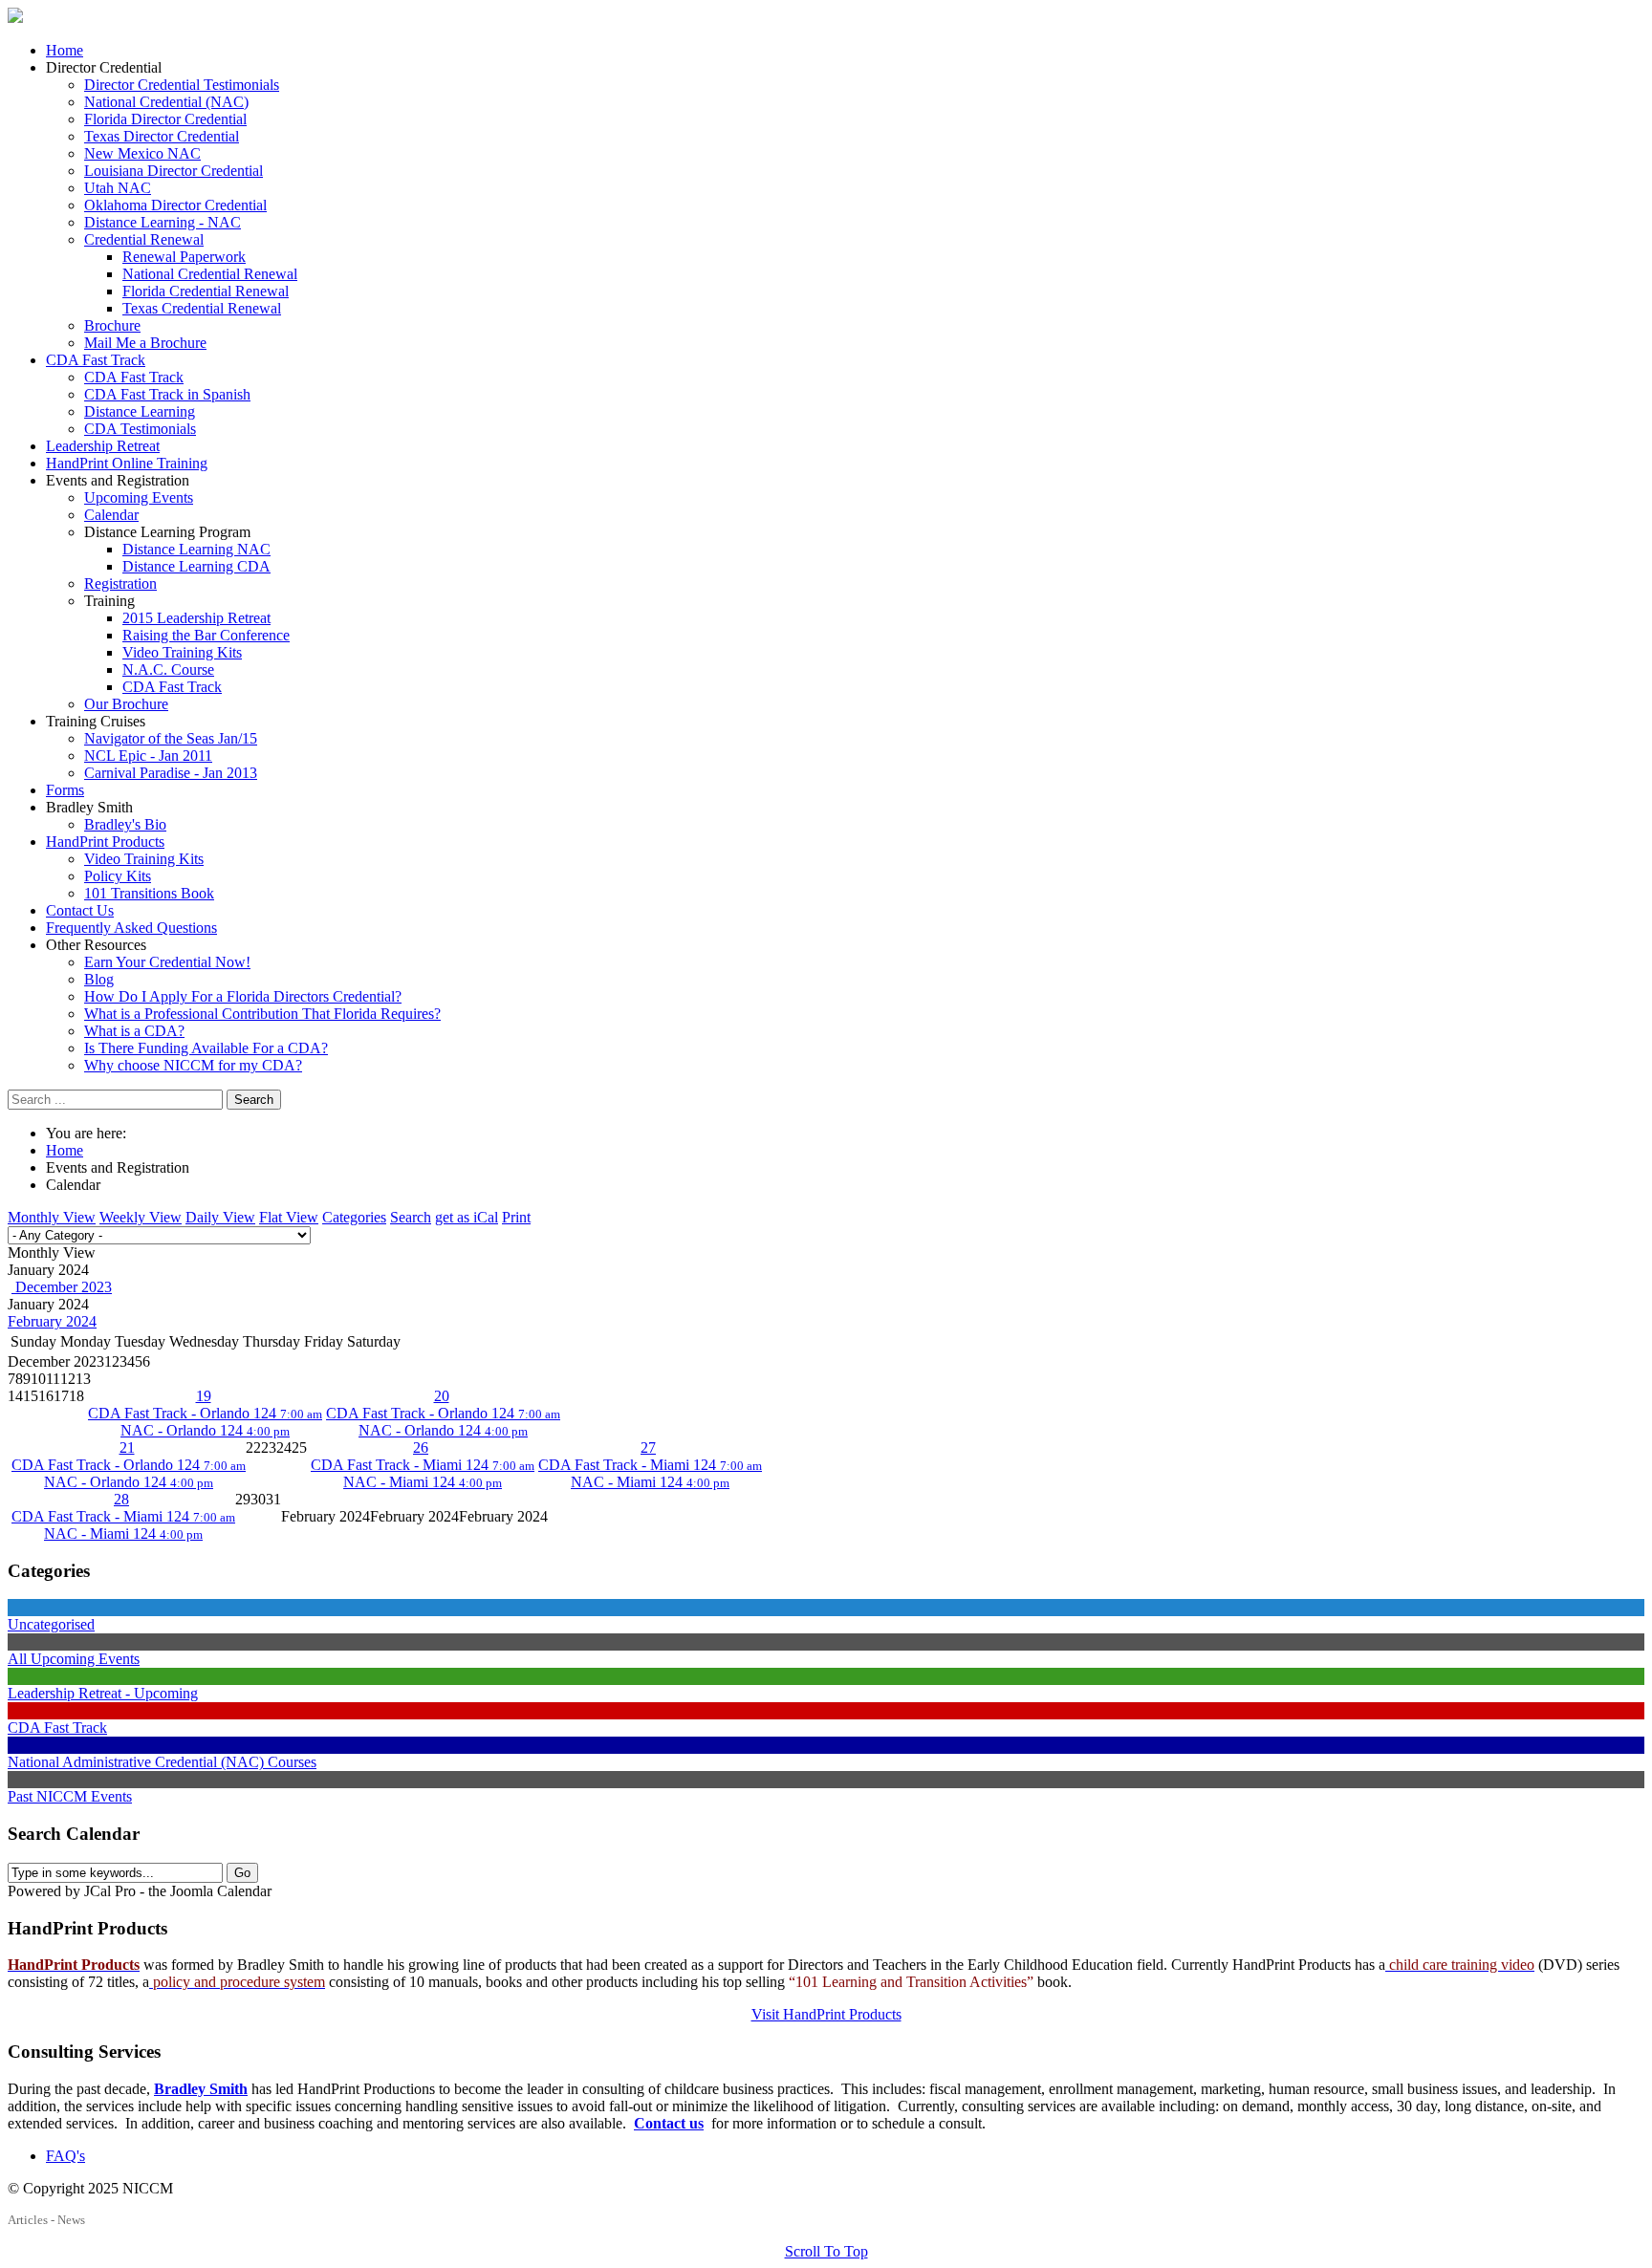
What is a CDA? (134, 1031)
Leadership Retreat (103, 446)
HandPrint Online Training (127, 463)
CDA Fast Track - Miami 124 (423, 1465)
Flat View (289, 1217)
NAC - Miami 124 (423, 1482)
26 (421, 1447)
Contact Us (80, 910)
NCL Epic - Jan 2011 (148, 756)
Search (254, 1100)
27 (648, 1447)
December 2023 (62, 1287)
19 (204, 1396)
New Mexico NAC (142, 153)
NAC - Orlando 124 (205, 1430)
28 (121, 1499)
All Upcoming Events (74, 1659)
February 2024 (52, 1321)
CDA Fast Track (96, 360)
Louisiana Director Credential (174, 171)
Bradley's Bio (125, 824)
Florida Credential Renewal (206, 291)
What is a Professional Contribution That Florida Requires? (262, 1014)
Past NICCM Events (70, 1796)
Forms (65, 790)
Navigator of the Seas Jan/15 (171, 738)
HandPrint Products (105, 842)
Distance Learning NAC (196, 549)
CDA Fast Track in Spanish (167, 394)
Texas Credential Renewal (202, 308)
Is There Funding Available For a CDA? (206, 1048)
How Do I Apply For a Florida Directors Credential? (243, 996)
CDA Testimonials (140, 429)
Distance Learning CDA (196, 566)
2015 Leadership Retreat (196, 618)
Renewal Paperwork (184, 257)
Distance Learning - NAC (163, 222)
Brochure (112, 325)
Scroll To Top (826, 2251)
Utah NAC (118, 188)
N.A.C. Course (168, 670)
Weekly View (141, 1217)
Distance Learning (140, 411)
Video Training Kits (182, 652)
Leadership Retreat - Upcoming (103, 1693)
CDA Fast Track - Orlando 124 (205, 1413)
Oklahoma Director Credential (175, 205)
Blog (99, 979)
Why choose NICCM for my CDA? (193, 1065)
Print (516, 1217)
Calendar (111, 515)
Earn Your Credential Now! (167, 962)
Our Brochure (126, 704)
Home (65, 50)
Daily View (220, 1217)
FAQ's (65, 2156)
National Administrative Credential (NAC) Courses (162, 1762)
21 (127, 1447)
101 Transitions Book (149, 893)
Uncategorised (51, 1624)
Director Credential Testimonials (182, 85)
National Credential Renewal (210, 274)
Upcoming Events (139, 497)
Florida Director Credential (165, 119)
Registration (120, 583)
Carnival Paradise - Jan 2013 (171, 773)
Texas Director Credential (162, 136)
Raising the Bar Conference (206, 635)
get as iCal (467, 1217)
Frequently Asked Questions (131, 928)
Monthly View (52, 1217)
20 (442, 1396)
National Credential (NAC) (166, 102)
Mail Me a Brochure (145, 343)
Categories (354, 1217)
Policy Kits (118, 876)
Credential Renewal (144, 239)
